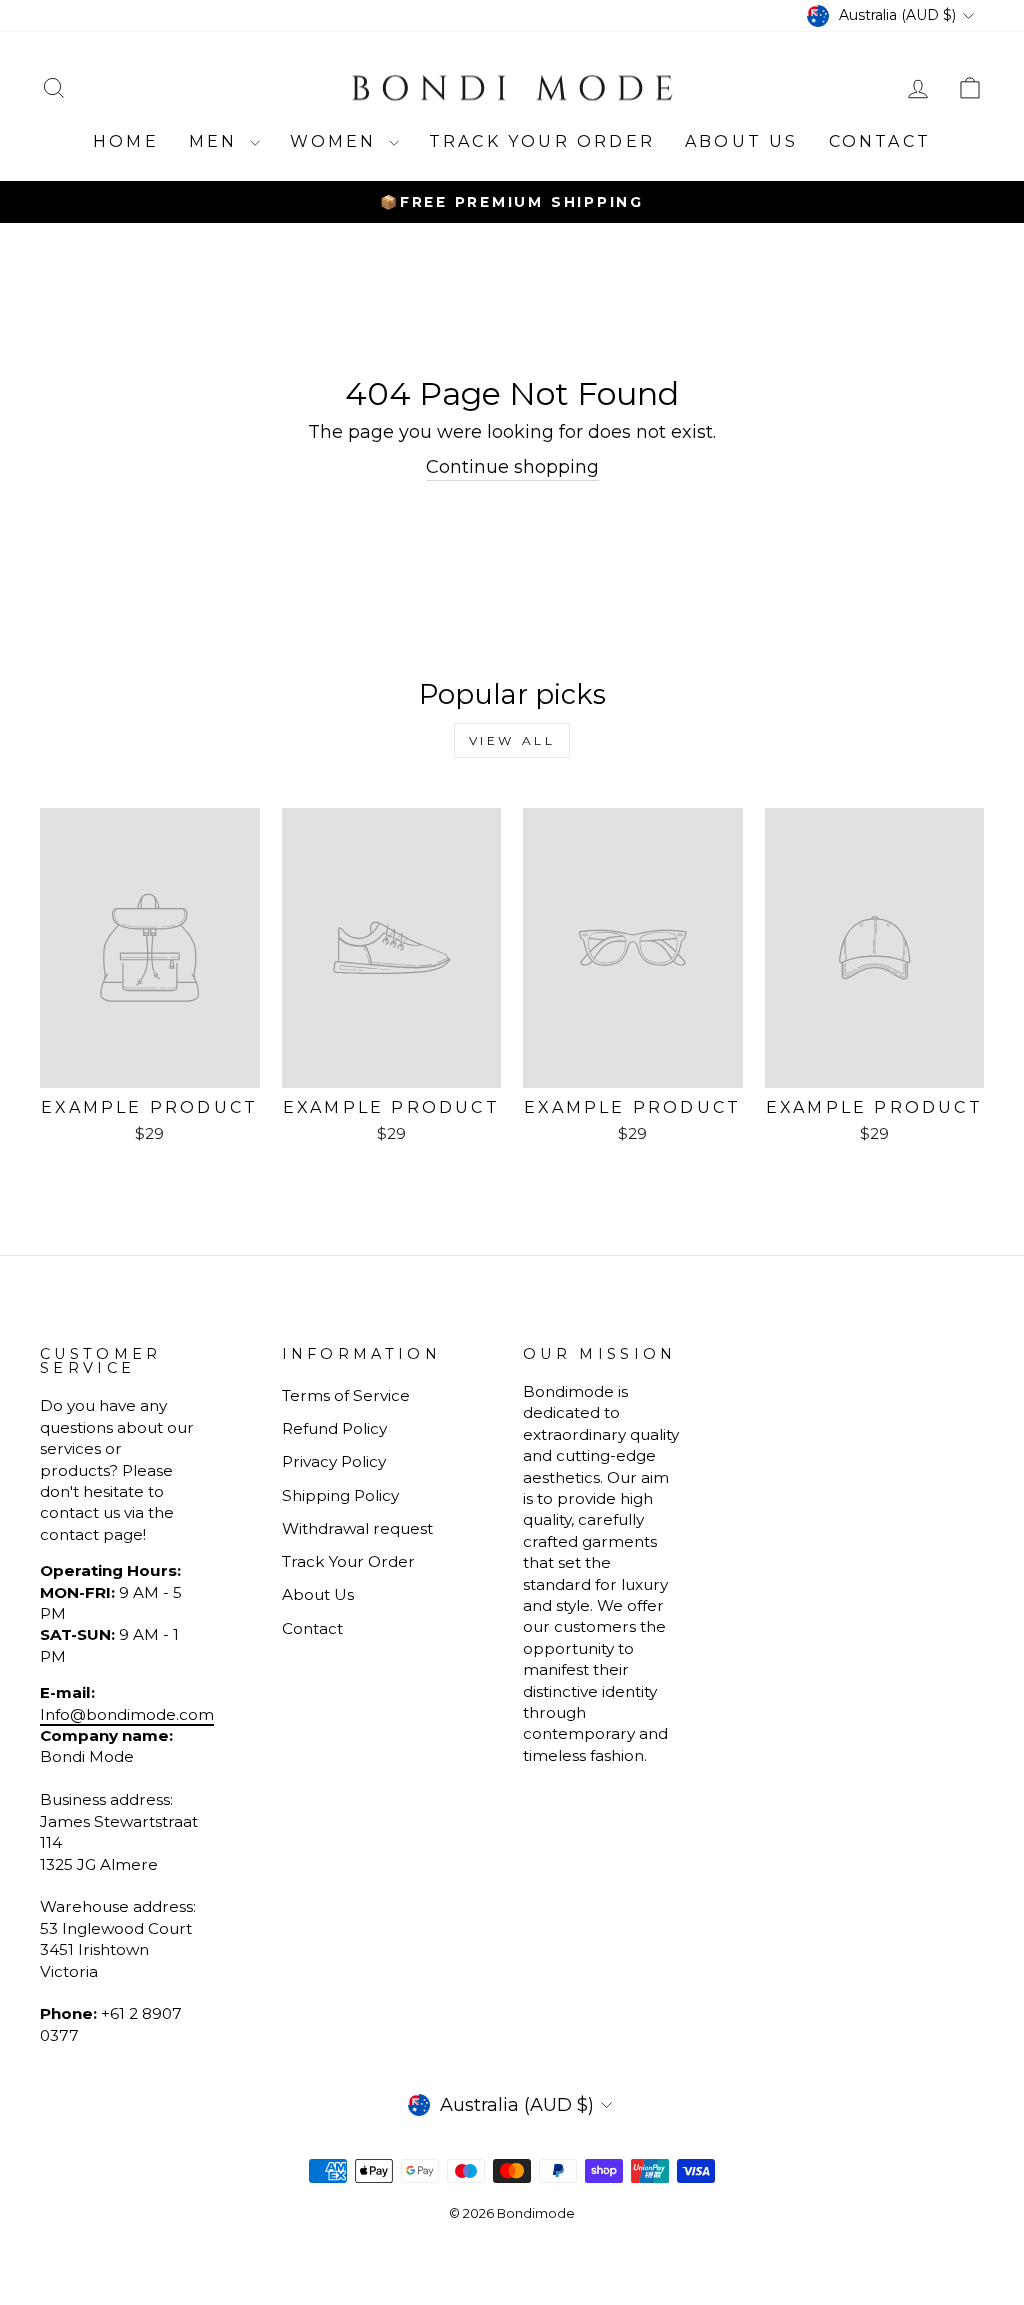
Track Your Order (348, 1561)
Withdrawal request (357, 1528)
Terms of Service (346, 1395)
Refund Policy (334, 1428)
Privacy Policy (334, 1461)
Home (126, 141)
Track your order (542, 141)
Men (217, 141)
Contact (880, 141)
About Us (742, 141)
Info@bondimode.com (127, 1714)
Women (337, 141)
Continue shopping (512, 467)
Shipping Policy (340, 1495)
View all (512, 740)
